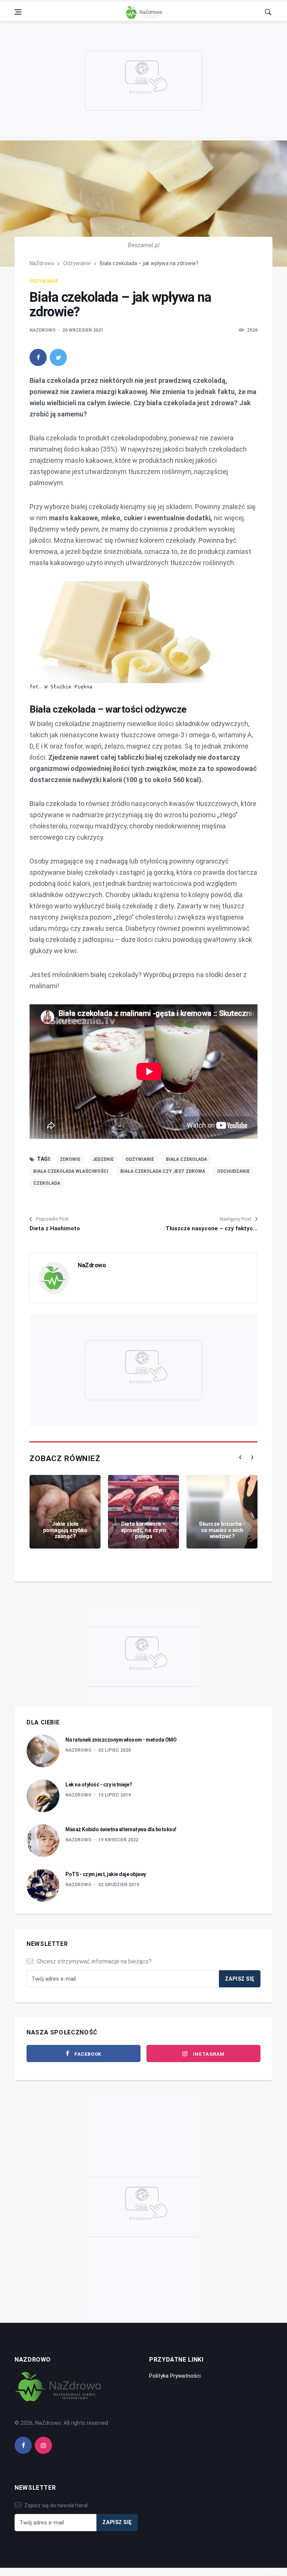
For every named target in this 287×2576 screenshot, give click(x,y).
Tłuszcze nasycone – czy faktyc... (212, 1228)
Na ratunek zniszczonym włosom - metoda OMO (121, 1740)
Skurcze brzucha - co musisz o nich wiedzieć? (222, 1530)
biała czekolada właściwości (71, 1171)
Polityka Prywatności (175, 2376)
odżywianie (140, 1159)
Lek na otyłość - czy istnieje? (99, 1785)
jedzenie (103, 1159)
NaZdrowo (42, 263)
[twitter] (58, 357)
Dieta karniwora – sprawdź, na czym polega (144, 1530)
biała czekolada (186, 1159)
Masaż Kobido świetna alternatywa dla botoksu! (121, 1829)
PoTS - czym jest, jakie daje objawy (106, 1874)
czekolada (47, 1183)
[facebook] (38, 357)
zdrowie (70, 1159)
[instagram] (43, 2445)
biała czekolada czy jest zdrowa (163, 1171)
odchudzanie (233, 1171)
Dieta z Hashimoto (55, 1228)
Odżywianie (77, 263)
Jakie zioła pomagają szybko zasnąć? (65, 1530)
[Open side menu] (18, 12)
